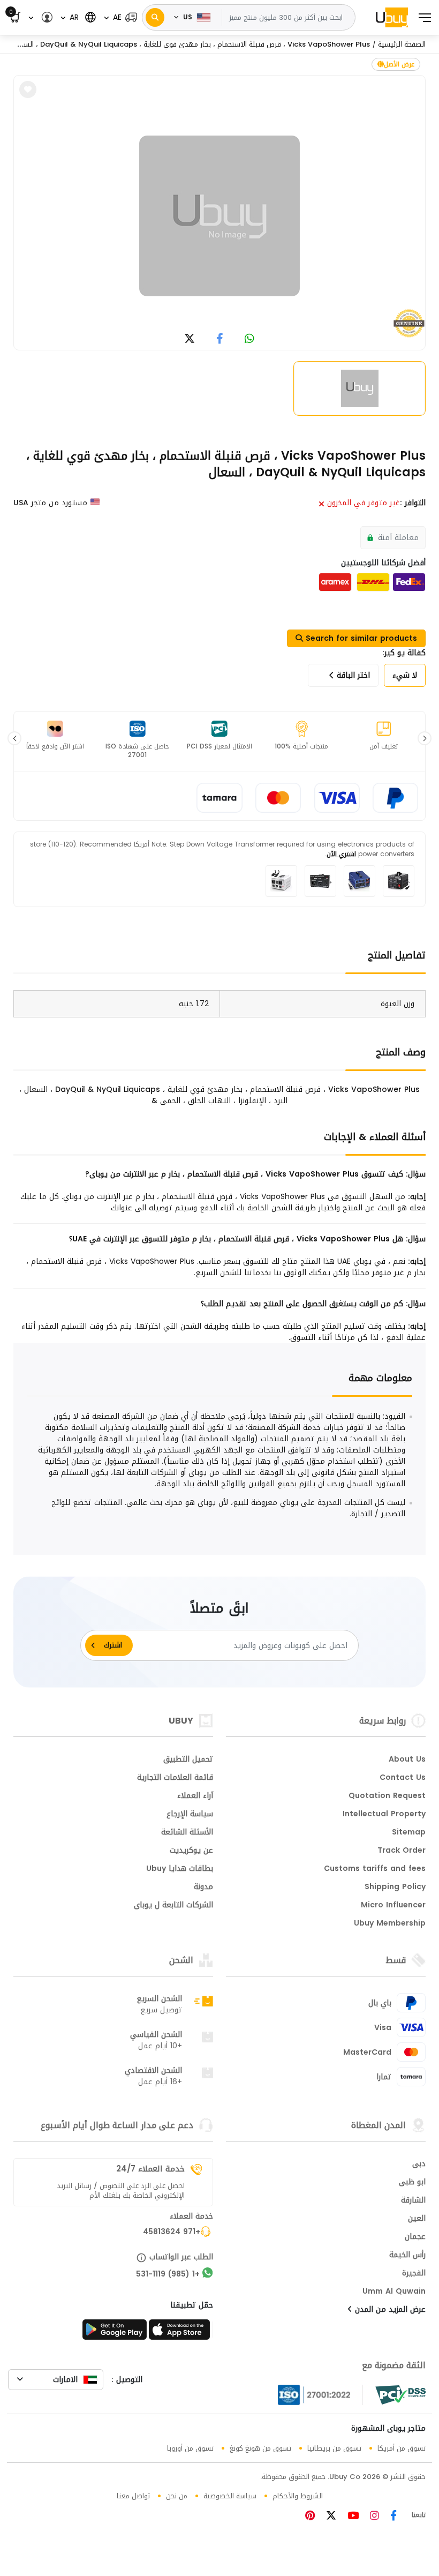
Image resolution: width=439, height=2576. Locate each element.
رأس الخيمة (407, 2256)
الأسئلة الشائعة (187, 1833)
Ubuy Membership (390, 1924)
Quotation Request (387, 1796)
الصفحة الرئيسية (402, 44)
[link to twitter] (190, 339)
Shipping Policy (395, 1888)
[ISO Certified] (320, 2395)
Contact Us (403, 1778)
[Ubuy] (392, 17)
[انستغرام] (373, 2517)
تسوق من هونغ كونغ (260, 2448)
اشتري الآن (341, 854)
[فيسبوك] (392, 2517)
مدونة (203, 1888)
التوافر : (413, 503)
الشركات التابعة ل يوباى (173, 1906)
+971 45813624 (172, 2233)
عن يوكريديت (191, 1851)
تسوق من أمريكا (402, 2448)
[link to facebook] (220, 339)
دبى (419, 2165)
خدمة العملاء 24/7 (150, 2169)
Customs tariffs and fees (375, 1869)
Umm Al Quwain (394, 2292)
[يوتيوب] (352, 2517)
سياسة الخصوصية (230, 2496)
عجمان (415, 2237)
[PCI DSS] (400, 2395)
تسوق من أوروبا (190, 2448)
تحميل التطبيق (188, 1760)
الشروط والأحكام (298, 2496)
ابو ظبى (412, 2183)
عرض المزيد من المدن (389, 2310)
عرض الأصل (399, 64)
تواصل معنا (133, 2496)
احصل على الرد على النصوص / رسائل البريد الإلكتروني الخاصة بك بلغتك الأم (121, 2191)
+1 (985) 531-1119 (168, 2275)
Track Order (402, 1851)
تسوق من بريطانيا (334, 2448)
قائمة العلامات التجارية (175, 1778)
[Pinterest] (310, 2517)
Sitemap (409, 1833)
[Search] (155, 17)
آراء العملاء (195, 1796)
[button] (120, 17)
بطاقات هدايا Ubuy (180, 1869)
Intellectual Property (384, 1815)
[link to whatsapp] (249, 339)
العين (417, 2219)
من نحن (177, 2496)
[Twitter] (330, 2517)
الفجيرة (414, 2274)
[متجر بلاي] (115, 2333)
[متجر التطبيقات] (181, 2333)
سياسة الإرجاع (190, 1815)
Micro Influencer (393, 1906)
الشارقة (413, 2201)
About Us (407, 1760)
